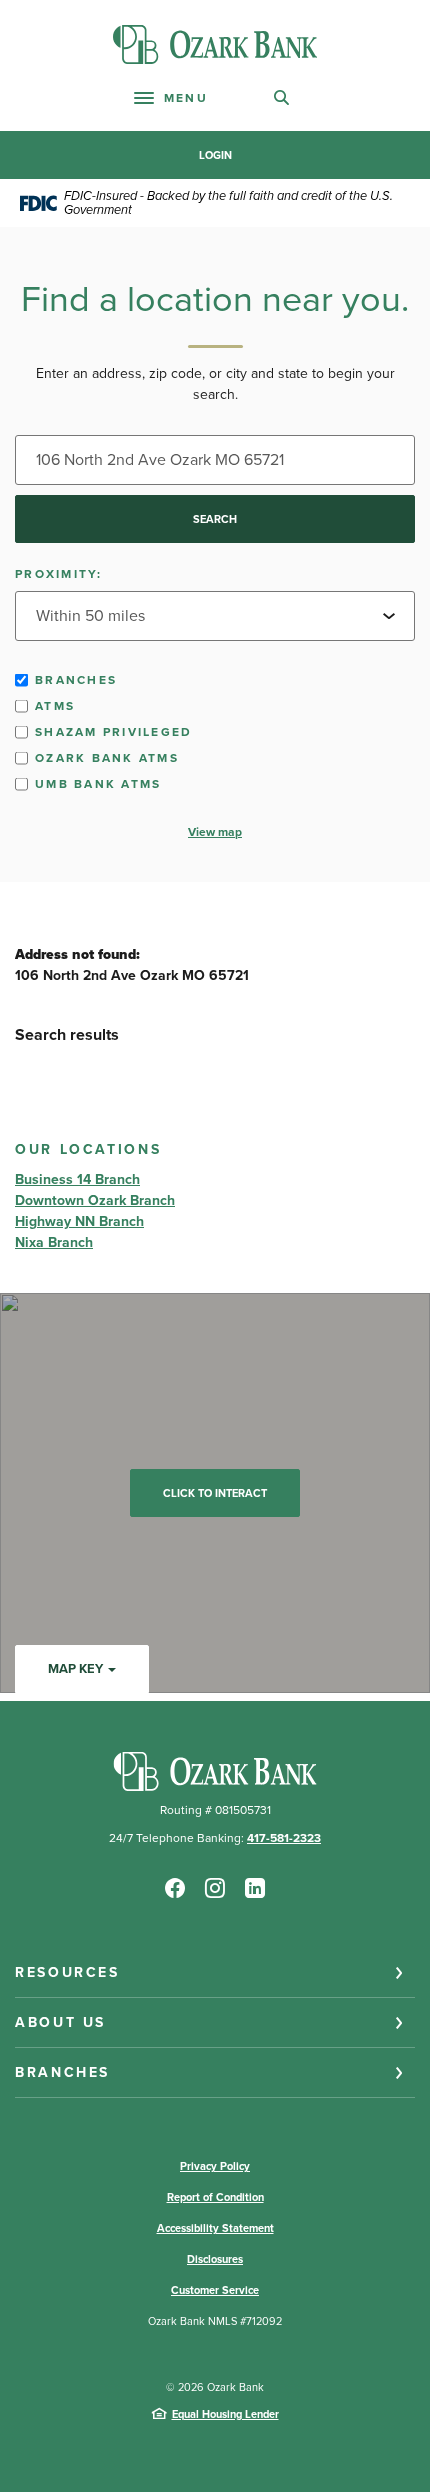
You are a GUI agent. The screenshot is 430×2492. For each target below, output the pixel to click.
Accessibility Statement (215, 2228)
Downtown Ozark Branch (95, 1200)
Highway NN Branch (79, 1221)
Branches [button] (62, 2072)
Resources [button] (67, 1972)
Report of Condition (215, 2197)
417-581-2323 (284, 1838)
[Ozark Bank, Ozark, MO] (215, 44)
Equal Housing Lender (225, 2414)
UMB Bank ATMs (98, 784)
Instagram (215, 1888)
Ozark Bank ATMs (107, 758)
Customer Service (215, 2290)
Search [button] (215, 519)
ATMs (55, 706)
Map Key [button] (75, 1668)
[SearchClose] (282, 97)
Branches (76, 680)
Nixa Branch (54, 1242)
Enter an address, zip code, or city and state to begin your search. (215, 384)
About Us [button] (60, 2022)
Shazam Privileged (113, 732)
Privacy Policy (215, 2166)
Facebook (175, 1888)
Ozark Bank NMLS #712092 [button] (215, 2321)
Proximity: (59, 574)
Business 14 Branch (77, 1179)
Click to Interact (215, 1493)
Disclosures (215, 2259)
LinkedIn (255, 1888)
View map (215, 832)
